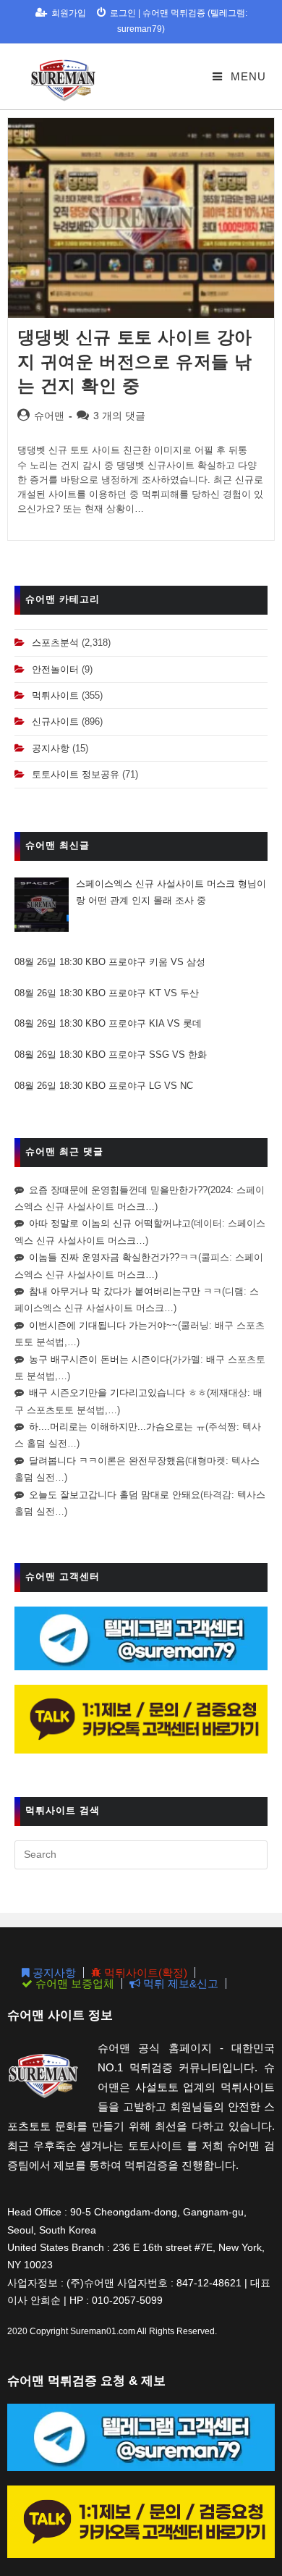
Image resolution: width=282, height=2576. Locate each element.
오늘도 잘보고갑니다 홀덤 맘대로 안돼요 (115, 1495)
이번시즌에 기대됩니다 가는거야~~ (103, 1325)
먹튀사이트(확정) (144, 1973)
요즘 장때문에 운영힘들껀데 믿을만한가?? (118, 1190)
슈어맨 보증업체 (73, 1983)
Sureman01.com (103, 2331)
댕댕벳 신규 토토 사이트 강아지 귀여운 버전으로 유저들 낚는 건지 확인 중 (135, 361)
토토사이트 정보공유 (76, 774)
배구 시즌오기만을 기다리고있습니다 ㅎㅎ (118, 1393)
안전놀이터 (55, 669)
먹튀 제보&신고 (179, 1983)
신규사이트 (55, 721)
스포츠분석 (55, 643)
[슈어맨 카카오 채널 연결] (141, 1718)
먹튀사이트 (55, 695)
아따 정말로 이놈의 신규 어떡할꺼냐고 (110, 1223)
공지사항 (51, 748)
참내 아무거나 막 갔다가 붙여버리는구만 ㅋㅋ (125, 1291)
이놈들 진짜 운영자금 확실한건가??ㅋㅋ (114, 1257)
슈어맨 (49, 416)
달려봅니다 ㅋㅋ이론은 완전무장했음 (107, 1461)
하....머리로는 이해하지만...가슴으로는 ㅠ (117, 1427)
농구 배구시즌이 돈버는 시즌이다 (99, 1359)
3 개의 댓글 (119, 416)
